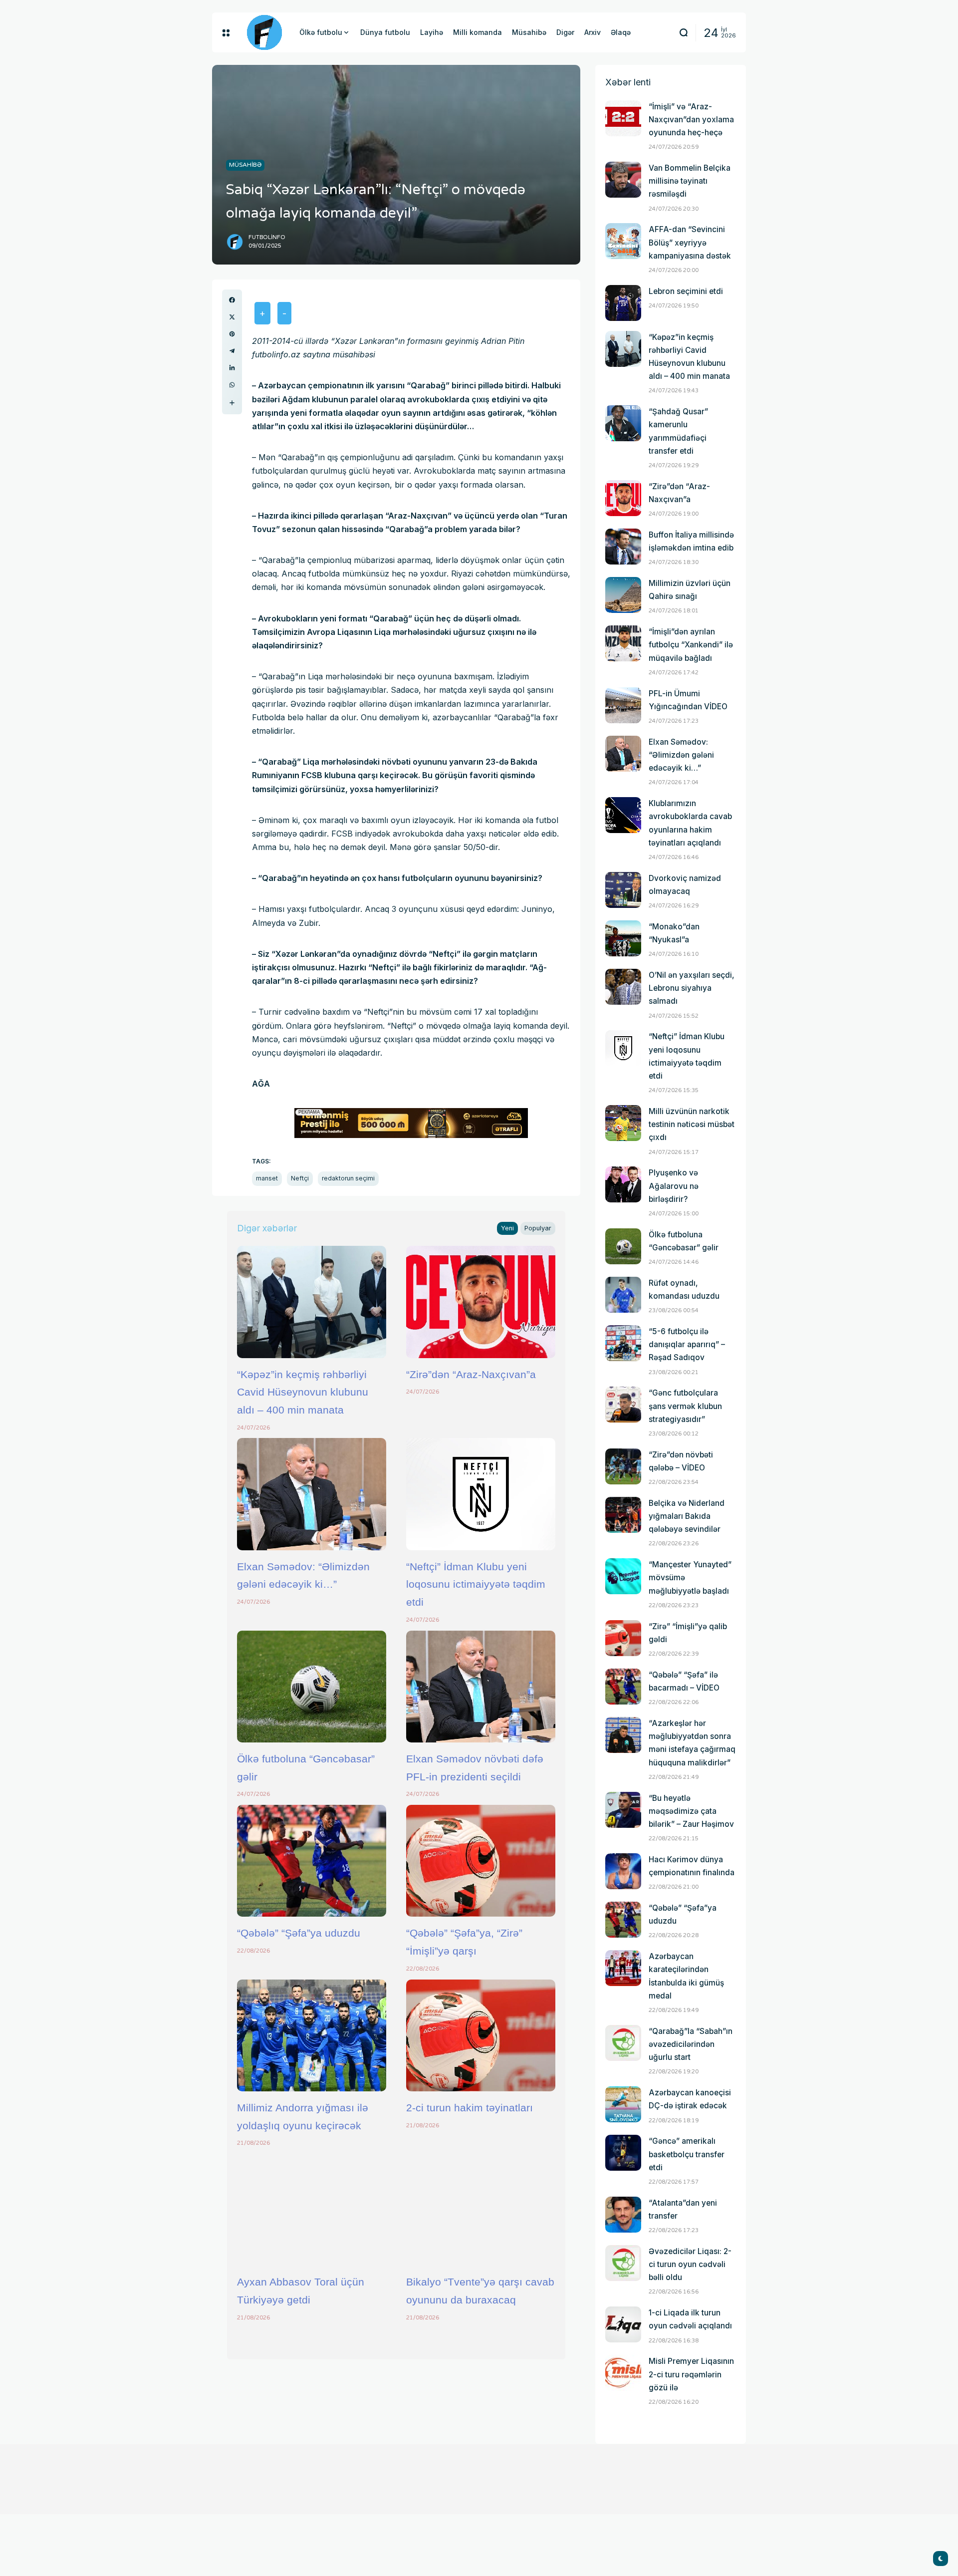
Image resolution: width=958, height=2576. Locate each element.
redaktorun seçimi (348, 1178)
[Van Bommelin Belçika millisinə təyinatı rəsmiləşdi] (623, 180)
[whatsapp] (232, 385)
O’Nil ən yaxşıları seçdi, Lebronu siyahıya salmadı (692, 988)
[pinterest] (232, 334)
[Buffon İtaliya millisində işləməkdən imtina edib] (623, 547)
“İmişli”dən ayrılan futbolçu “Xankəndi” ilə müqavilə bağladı (691, 645)
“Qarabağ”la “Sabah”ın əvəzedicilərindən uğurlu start (691, 2044)
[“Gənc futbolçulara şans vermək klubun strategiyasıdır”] (623, 1405)
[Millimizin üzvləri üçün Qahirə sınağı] (623, 595)
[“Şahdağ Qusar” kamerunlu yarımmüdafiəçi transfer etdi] (623, 423)
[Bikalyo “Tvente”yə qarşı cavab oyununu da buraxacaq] (481, 2210)
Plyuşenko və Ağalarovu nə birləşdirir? (674, 1186)
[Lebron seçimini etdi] (623, 303)
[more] (232, 403)
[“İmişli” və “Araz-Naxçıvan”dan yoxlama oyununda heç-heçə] (623, 118)
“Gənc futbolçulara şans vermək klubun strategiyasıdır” (685, 1406)
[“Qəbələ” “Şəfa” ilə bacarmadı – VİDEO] (623, 1687)
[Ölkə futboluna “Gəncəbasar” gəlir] (312, 1687)
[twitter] (232, 317)
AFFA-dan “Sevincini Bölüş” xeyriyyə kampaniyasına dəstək (690, 242)
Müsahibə (245, 165)
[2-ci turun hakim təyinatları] (481, 2035)
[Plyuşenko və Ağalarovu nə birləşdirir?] (623, 1184)
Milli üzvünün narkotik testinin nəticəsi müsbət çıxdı (692, 1124)
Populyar (538, 1228)
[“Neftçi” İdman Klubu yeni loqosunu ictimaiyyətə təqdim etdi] (481, 1494)
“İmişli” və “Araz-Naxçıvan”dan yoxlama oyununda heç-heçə (691, 120)
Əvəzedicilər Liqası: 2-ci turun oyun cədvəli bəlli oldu (690, 2264)
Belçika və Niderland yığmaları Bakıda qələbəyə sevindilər (687, 1516)
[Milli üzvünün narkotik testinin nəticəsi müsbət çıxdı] (623, 1123)
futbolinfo (267, 237)
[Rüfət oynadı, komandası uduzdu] (623, 1295)
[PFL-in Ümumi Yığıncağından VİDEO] (623, 705)
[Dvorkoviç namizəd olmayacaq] (623, 890)
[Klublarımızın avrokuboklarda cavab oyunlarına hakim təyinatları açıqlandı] (623, 815)
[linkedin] (232, 368)
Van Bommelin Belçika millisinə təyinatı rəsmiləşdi (690, 181)
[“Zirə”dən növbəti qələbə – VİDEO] (623, 1466)
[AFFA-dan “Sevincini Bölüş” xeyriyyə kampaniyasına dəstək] (623, 241)
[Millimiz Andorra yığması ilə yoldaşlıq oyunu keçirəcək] (312, 2035)
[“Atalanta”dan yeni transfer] (623, 2215)
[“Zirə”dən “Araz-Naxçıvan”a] (481, 1302)
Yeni (507, 1228)
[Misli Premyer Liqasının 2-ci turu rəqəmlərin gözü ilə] (623, 2373)
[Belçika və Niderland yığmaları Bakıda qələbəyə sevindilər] (623, 1515)
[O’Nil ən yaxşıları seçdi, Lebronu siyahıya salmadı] (623, 987)
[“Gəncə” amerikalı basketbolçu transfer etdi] (623, 2153)
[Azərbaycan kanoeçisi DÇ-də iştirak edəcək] (623, 2104)
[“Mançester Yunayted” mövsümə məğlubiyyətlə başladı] (623, 1576)
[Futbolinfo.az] (264, 32)
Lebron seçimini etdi (686, 291)
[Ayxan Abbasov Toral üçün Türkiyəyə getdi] (312, 2210)
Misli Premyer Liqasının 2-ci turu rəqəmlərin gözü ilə (691, 2374)
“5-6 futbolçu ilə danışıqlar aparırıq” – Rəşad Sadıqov (687, 1344)
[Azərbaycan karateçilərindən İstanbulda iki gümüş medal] (623, 1968)
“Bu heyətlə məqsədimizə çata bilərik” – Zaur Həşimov (691, 1811)
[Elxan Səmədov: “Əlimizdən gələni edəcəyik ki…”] (312, 1494)
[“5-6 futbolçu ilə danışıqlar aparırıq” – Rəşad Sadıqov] (623, 1343)
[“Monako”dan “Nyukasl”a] (623, 938)
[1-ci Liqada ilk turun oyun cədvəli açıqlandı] (623, 2324)
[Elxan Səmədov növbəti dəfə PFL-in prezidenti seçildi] (481, 1687)
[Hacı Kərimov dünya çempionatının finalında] (623, 1871)
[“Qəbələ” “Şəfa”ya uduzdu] (312, 1861)
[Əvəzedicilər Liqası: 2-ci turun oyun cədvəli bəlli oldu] (623, 2263)
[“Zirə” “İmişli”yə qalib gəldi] (623, 1638)
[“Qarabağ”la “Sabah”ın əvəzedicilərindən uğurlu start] (623, 2043)
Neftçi (300, 1178)
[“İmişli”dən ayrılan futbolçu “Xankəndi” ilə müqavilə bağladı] (623, 643)
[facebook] (232, 300)
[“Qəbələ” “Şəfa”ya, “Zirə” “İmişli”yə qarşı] (481, 1861)
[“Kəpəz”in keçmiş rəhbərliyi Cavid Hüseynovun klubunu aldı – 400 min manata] (312, 1302)
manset (267, 1178)
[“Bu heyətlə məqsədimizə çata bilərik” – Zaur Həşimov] (623, 1810)
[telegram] (232, 351)
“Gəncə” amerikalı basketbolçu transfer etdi (687, 2154)
